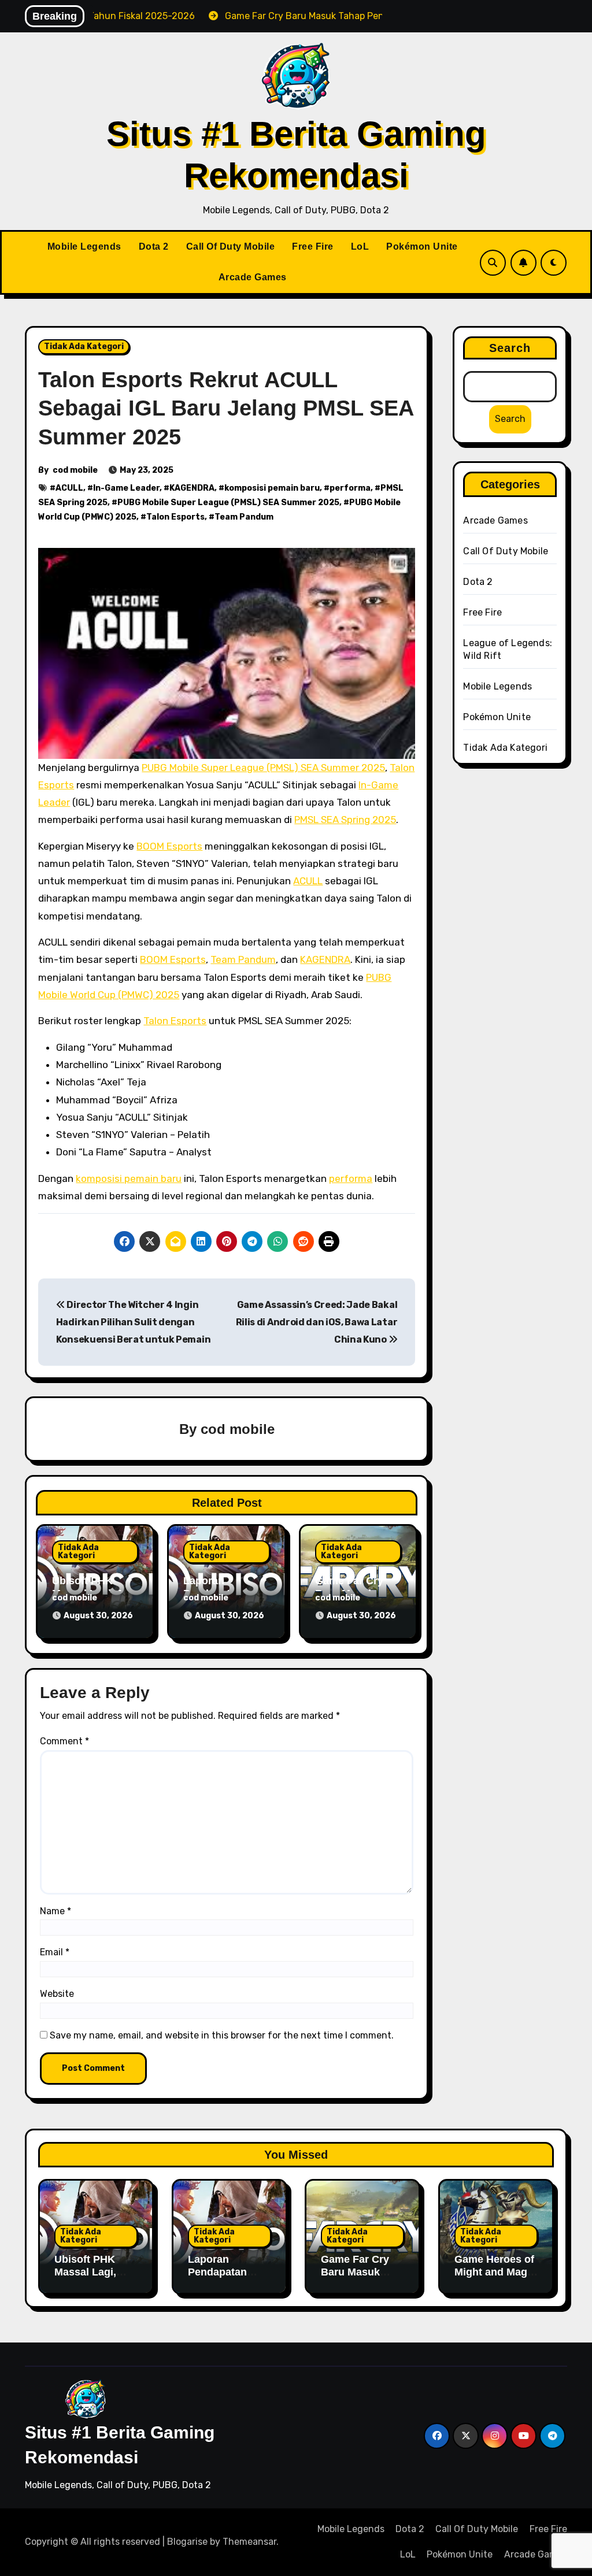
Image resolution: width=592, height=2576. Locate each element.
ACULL (69, 488)
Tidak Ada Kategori (84, 346)
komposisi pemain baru (272, 488)
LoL (360, 247)
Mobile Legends (84, 247)
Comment (64, 1741)
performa (350, 488)
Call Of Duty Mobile (231, 247)
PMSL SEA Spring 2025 (345, 820)
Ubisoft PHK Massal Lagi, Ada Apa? (85, 2272)
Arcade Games (253, 277)
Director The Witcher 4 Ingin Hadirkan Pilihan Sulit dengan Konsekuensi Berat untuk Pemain (133, 1322)
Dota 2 (154, 247)
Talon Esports (175, 517)
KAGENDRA (192, 488)
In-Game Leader (126, 488)
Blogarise (187, 2542)
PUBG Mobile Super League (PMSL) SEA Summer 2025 (228, 503)
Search (510, 348)
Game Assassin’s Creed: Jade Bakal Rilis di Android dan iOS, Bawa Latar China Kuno (317, 1322)
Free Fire (313, 247)
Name (55, 1911)
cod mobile (75, 470)
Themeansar (249, 2542)
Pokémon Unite (422, 247)
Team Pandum (244, 517)
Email (55, 1952)
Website (57, 1994)
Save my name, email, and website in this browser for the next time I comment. (222, 2035)
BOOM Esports (169, 846)
